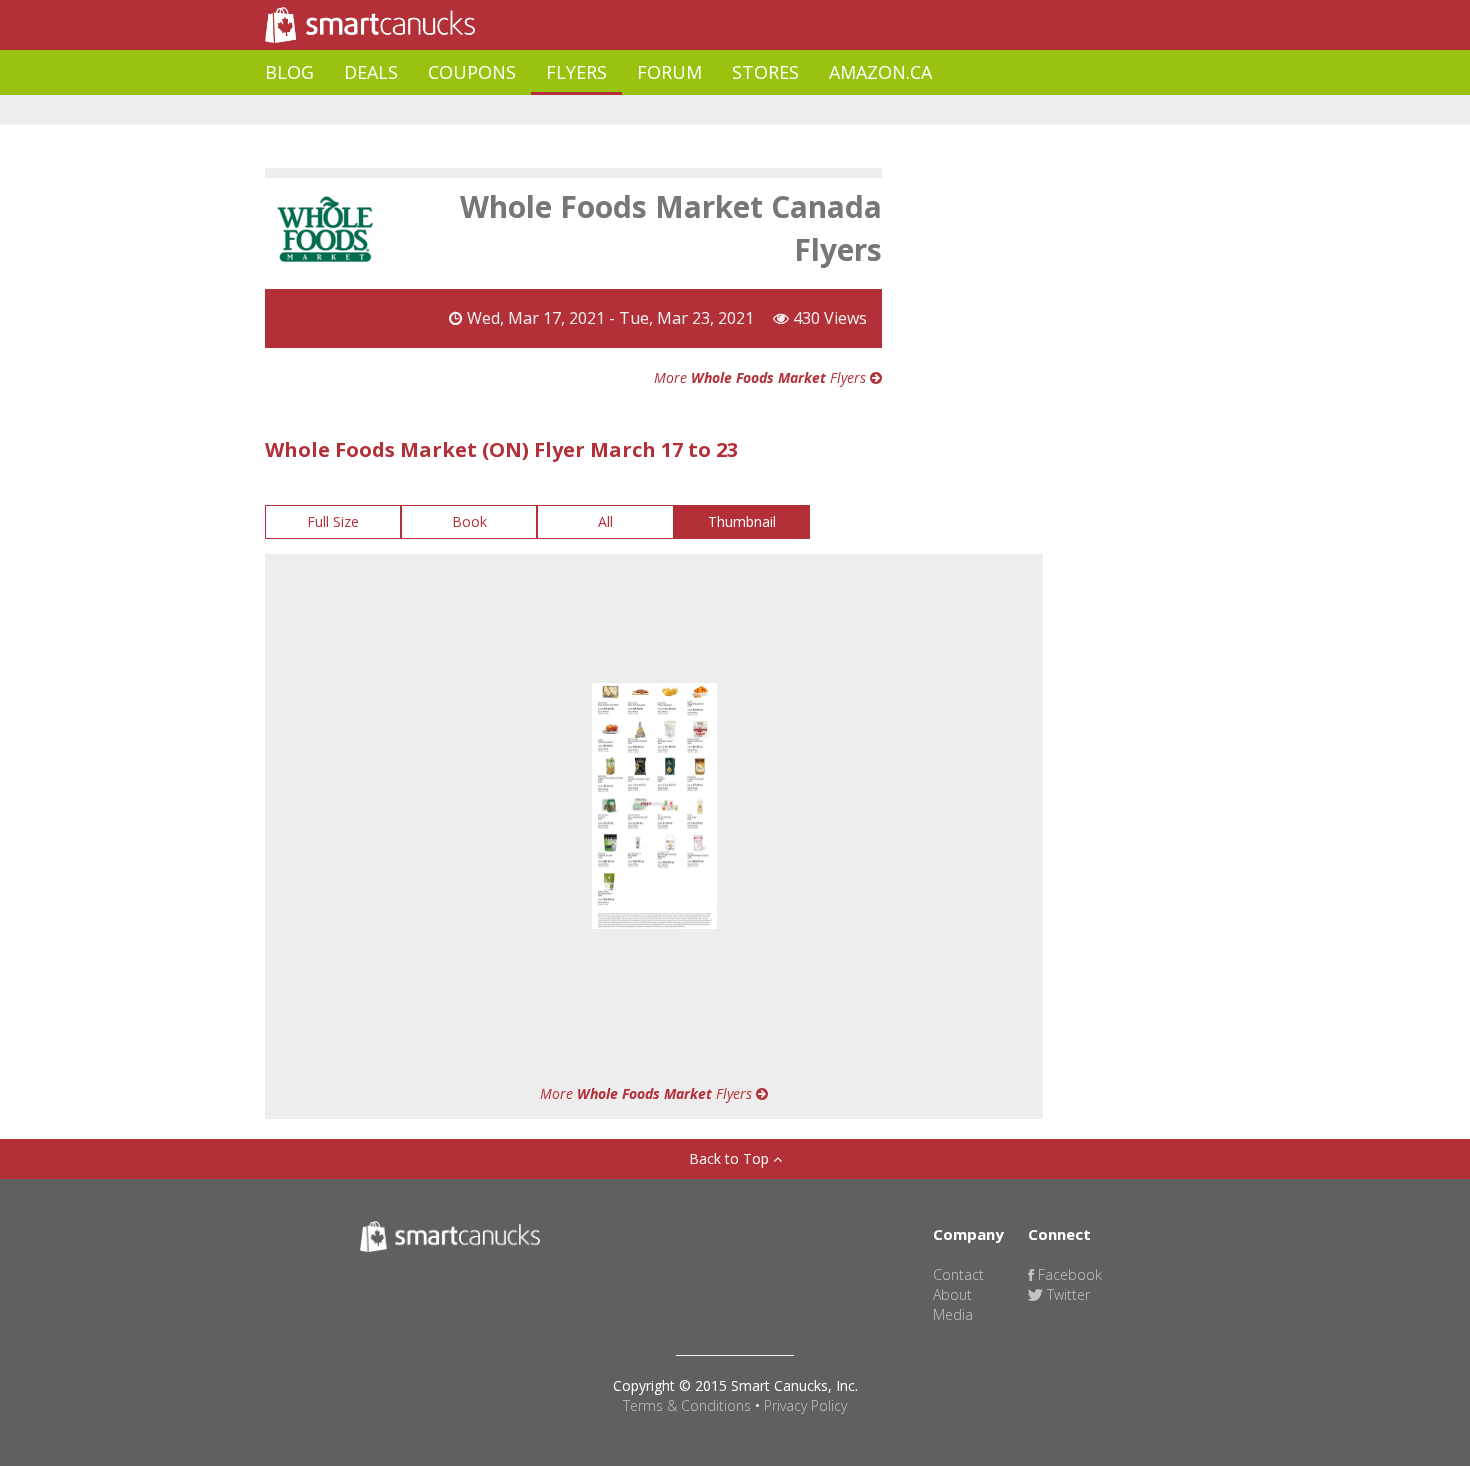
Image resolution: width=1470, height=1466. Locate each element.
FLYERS (576, 72)
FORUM (669, 72)
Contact (958, 1274)
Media (953, 1314)
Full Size (333, 521)
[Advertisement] (629, 110)
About (952, 1294)
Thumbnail (742, 521)
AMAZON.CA (880, 72)
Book (469, 521)
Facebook (1068, 1274)
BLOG (289, 72)
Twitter (1066, 1294)
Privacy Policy (805, 1405)
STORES (765, 72)
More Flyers (762, 377)
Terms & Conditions (687, 1405)
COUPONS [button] (472, 72)
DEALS (371, 72)
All (605, 521)
